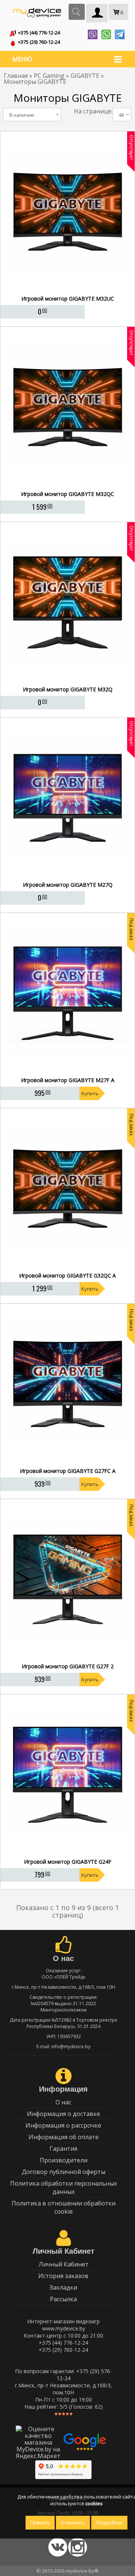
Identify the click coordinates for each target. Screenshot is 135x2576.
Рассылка (63, 2299)
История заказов (63, 2276)
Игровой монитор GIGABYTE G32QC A (67, 1276)
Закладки (63, 2287)
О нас (63, 2102)
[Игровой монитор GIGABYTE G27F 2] (68, 1658)
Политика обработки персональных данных (64, 2187)
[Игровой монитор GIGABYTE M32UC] (68, 290)
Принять (40, 2523)
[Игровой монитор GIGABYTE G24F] (68, 1854)
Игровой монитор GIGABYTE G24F (68, 1862)
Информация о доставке (64, 2114)
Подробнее (109, 2523)
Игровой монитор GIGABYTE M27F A (68, 1080)
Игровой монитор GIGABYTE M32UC (68, 299)
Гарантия (63, 2149)
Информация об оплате (64, 2137)
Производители (64, 2160)
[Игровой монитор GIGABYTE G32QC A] (68, 1267)
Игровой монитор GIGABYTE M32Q (68, 689)
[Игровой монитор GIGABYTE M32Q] (68, 681)
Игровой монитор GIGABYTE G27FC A (68, 1471)
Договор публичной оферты (64, 2172)
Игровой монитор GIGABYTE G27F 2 (68, 1666)
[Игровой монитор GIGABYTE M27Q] (68, 877)
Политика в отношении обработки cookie (64, 2207)
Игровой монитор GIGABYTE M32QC (67, 494)
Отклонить (73, 2523)
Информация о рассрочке (63, 2125)
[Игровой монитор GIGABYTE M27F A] (68, 1072)
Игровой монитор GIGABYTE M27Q (68, 885)
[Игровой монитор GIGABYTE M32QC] (68, 486)
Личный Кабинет (64, 2264)
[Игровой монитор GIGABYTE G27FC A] (68, 1463)
